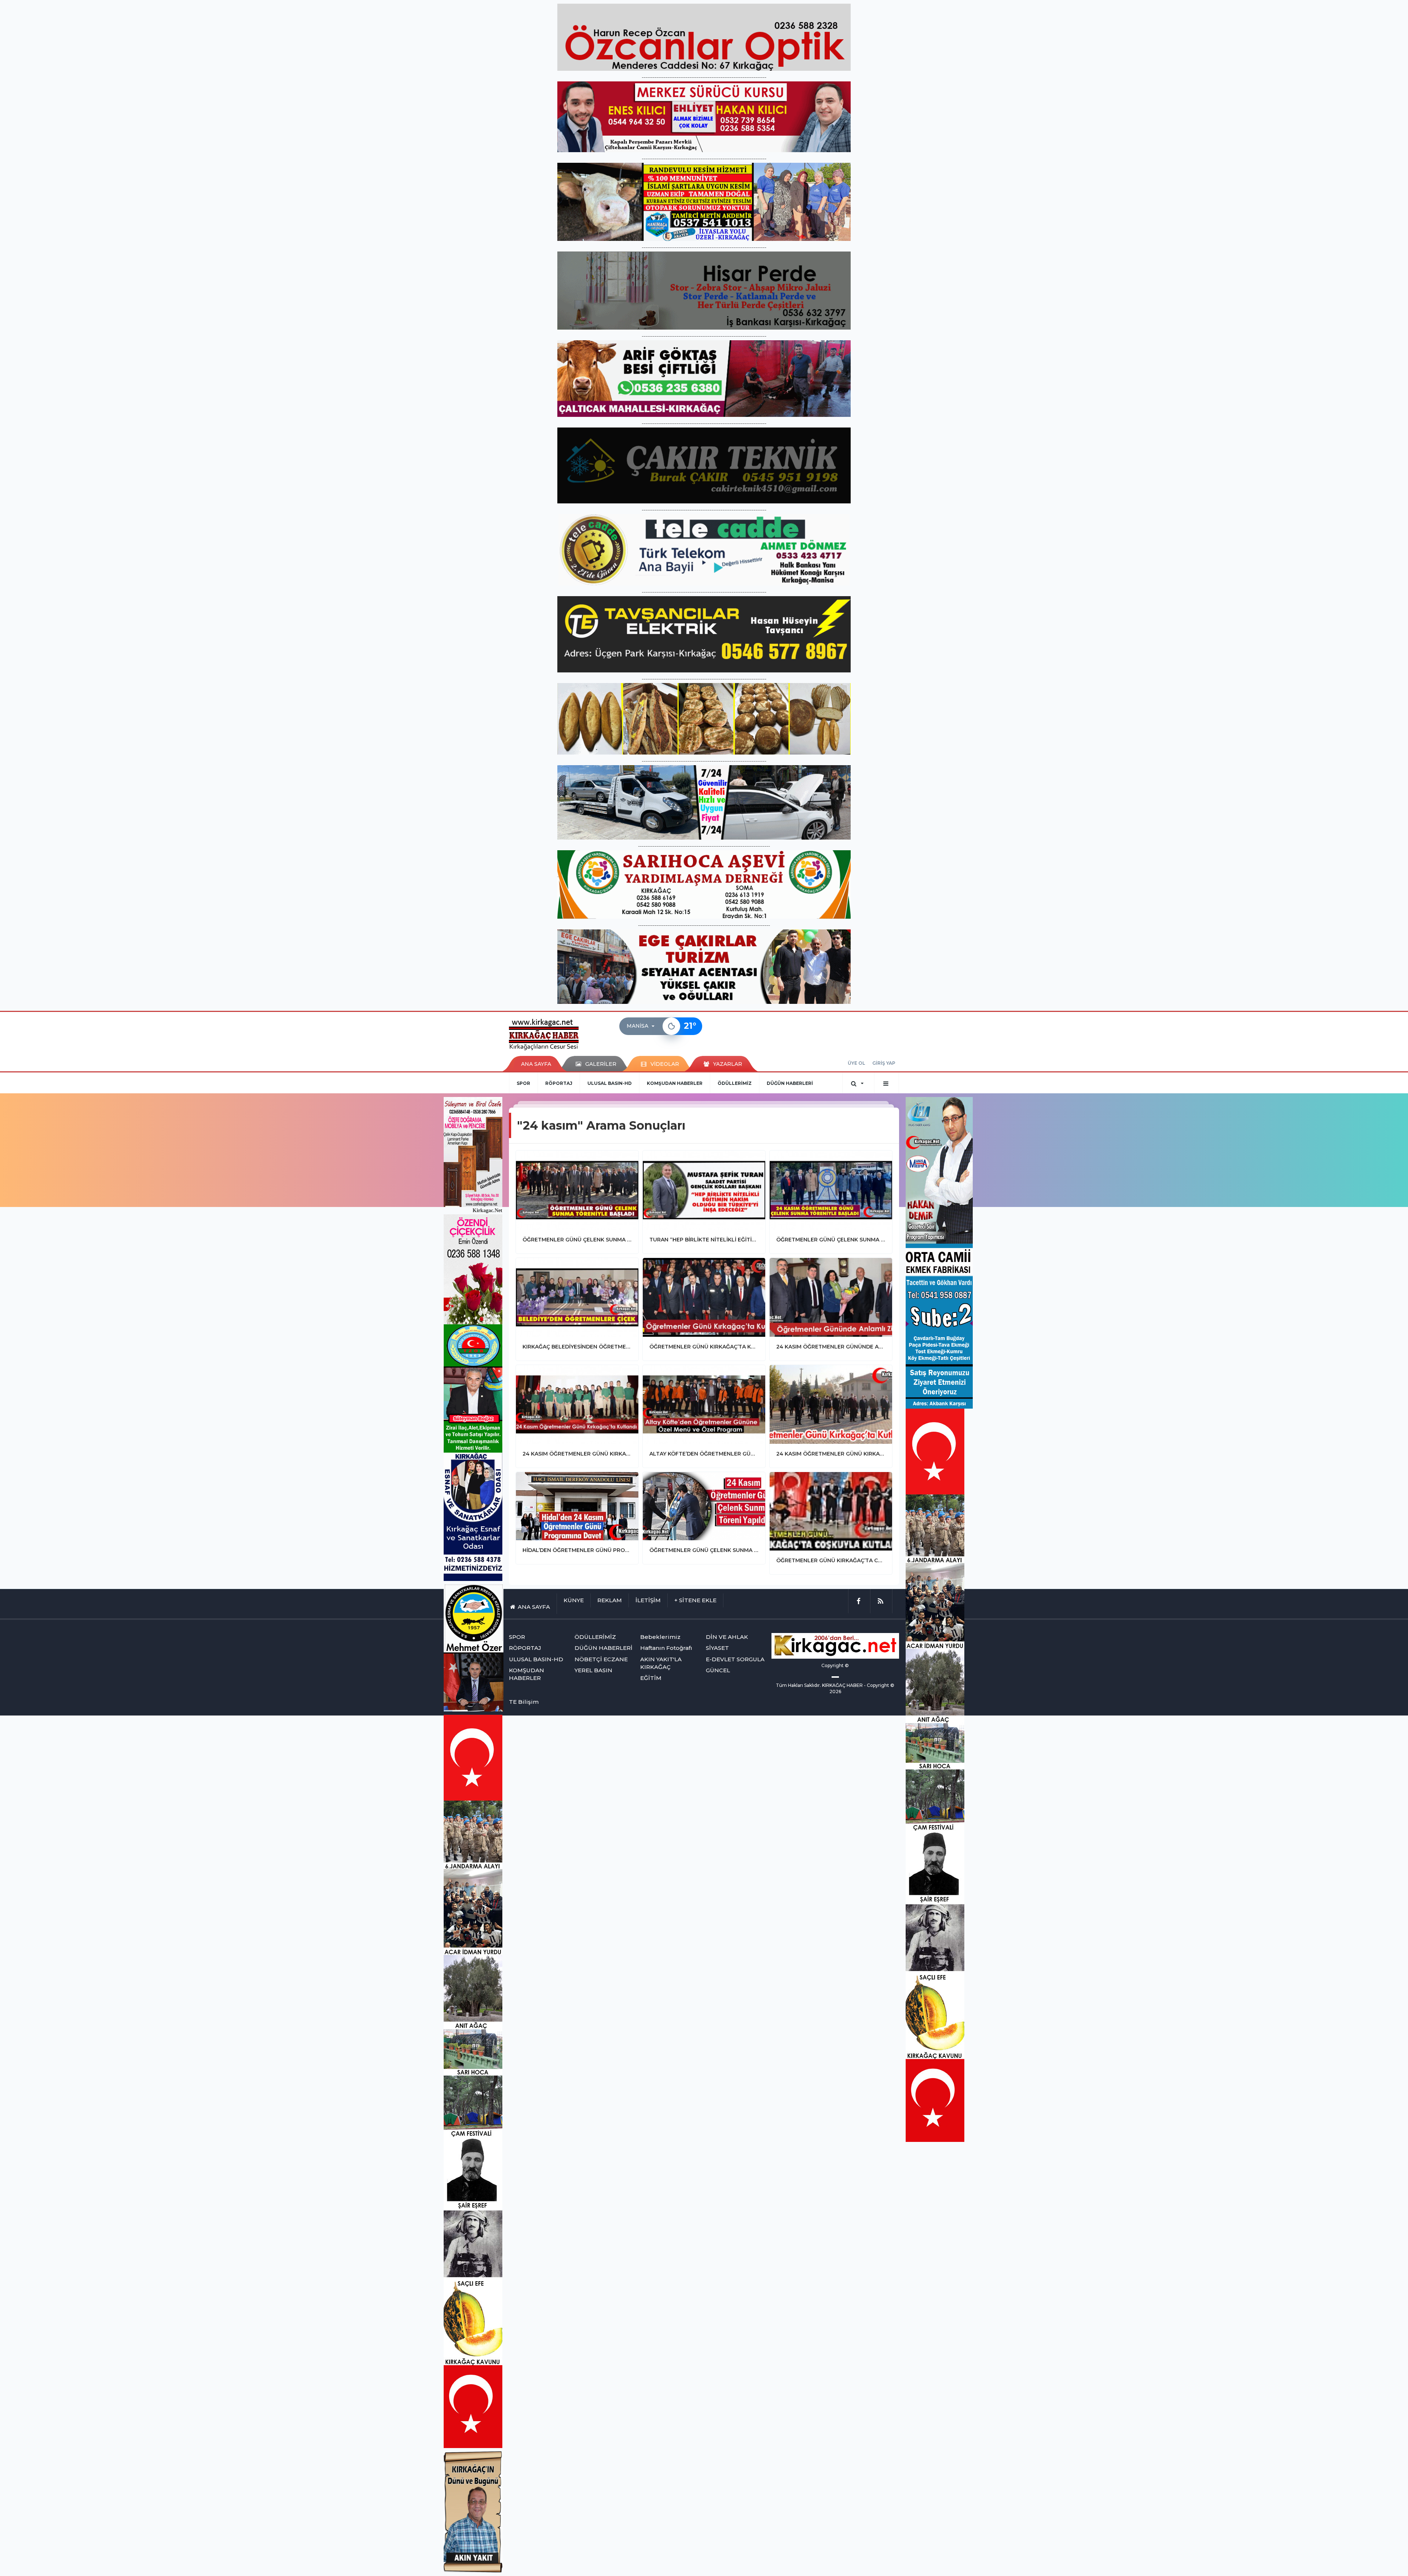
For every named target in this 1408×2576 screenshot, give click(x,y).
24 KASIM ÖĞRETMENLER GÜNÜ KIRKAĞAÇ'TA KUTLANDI (831, 1454)
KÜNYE (574, 1600)
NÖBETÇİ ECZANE (601, 1659)
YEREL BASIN (593, 1670)
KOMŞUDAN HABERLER (675, 1083)
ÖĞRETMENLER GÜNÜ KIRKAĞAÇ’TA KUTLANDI (704, 1347)
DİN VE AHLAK (727, 1637)
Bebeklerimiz (660, 1637)
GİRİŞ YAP (884, 1063)
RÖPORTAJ (559, 1083)
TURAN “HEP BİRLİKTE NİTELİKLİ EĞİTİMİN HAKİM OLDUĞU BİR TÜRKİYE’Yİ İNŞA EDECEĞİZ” (704, 1240)
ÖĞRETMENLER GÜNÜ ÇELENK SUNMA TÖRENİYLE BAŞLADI (577, 1240)
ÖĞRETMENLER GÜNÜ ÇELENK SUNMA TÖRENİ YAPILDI (704, 1550)
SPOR (523, 1083)
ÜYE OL (856, 1063)
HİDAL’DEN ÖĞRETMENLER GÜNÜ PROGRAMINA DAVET (577, 1550)
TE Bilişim (524, 1702)
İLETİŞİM (648, 1600)
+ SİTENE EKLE (695, 1600)
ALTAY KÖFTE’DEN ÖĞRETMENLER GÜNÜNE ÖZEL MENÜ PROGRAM (704, 1454)
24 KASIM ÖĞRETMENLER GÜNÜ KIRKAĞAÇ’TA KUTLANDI (577, 1454)
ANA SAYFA (536, 1064)
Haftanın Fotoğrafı (666, 1648)
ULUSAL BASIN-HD (610, 1083)
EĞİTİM (651, 1678)
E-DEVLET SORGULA (735, 1659)
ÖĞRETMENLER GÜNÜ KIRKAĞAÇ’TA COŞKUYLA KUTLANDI (831, 1560)
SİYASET (717, 1648)
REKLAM (610, 1600)
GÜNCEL (718, 1670)
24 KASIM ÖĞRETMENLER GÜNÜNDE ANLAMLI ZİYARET (831, 1347)
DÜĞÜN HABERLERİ (790, 1083)
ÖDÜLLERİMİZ (735, 1083)
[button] (643, 1026)
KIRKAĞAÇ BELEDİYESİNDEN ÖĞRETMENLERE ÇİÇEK (577, 1347)
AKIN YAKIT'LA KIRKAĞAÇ (661, 1663)
